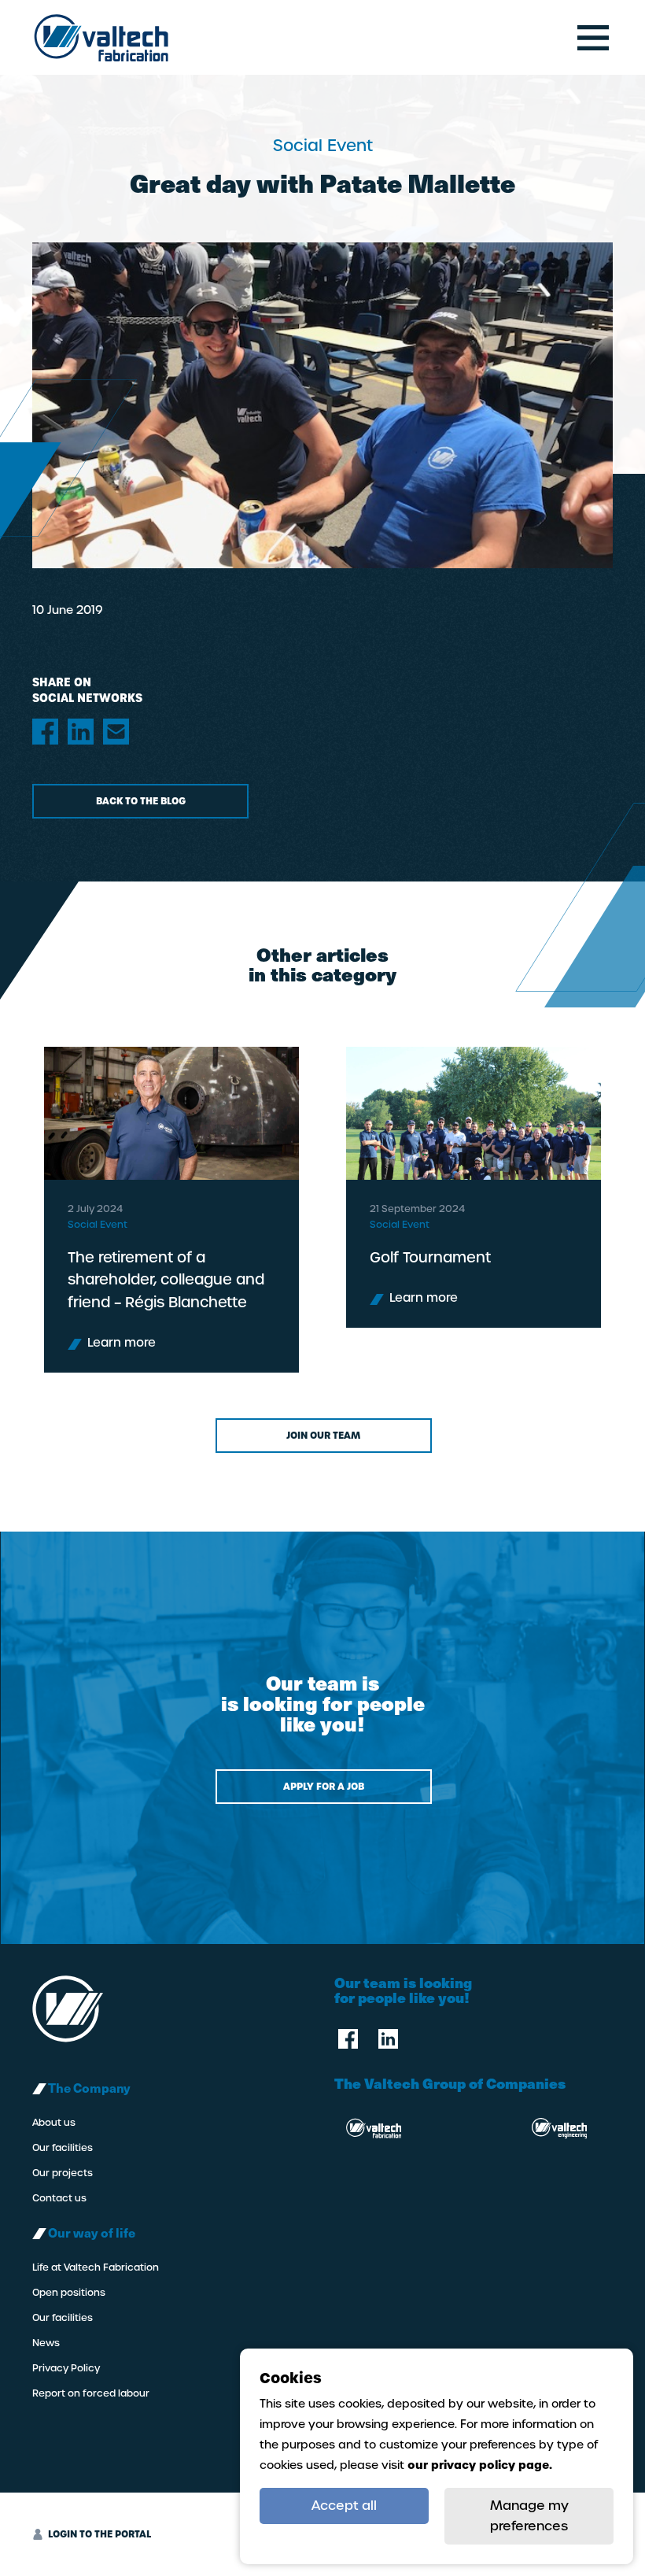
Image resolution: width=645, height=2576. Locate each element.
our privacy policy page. (480, 2465)
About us (54, 2123)
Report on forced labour (91, 2393)
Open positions (69, 2293)
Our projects (63, 2173)
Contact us (59, 2198)
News (46, 2343)
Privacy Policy (66, 2368)
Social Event (98, 1225)
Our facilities (63, 2148)
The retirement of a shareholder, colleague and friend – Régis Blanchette (166, 1280)
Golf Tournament (430, 1257)
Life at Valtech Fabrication (96, 2267)
